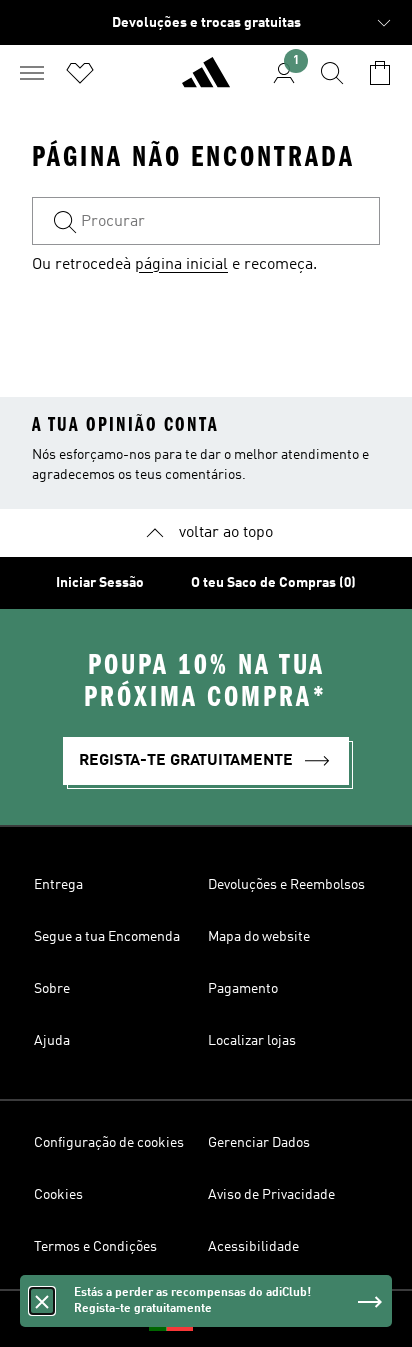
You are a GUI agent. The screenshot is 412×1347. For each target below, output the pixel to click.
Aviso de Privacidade (271, 1195)
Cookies (58, 1195)
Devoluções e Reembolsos (286, 885)
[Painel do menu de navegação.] (32, 73)
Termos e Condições (95, 1247)
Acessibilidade (253, 1247)
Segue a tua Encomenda (107, 937)
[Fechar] (42, 1301)
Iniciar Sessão (100, 583)
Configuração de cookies (109, 1143)
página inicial (181, 265)
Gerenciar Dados (259, 1143)
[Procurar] (332, 73)
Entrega (58, 885)
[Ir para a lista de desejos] (80, 73)
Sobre (52, 989)
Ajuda (52, 1041)
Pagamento (243, 989)
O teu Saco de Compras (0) (273, 583)
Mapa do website (259, 937)
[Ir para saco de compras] (380, 73)
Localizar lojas (252, 1041)
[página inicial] (206, 81)
